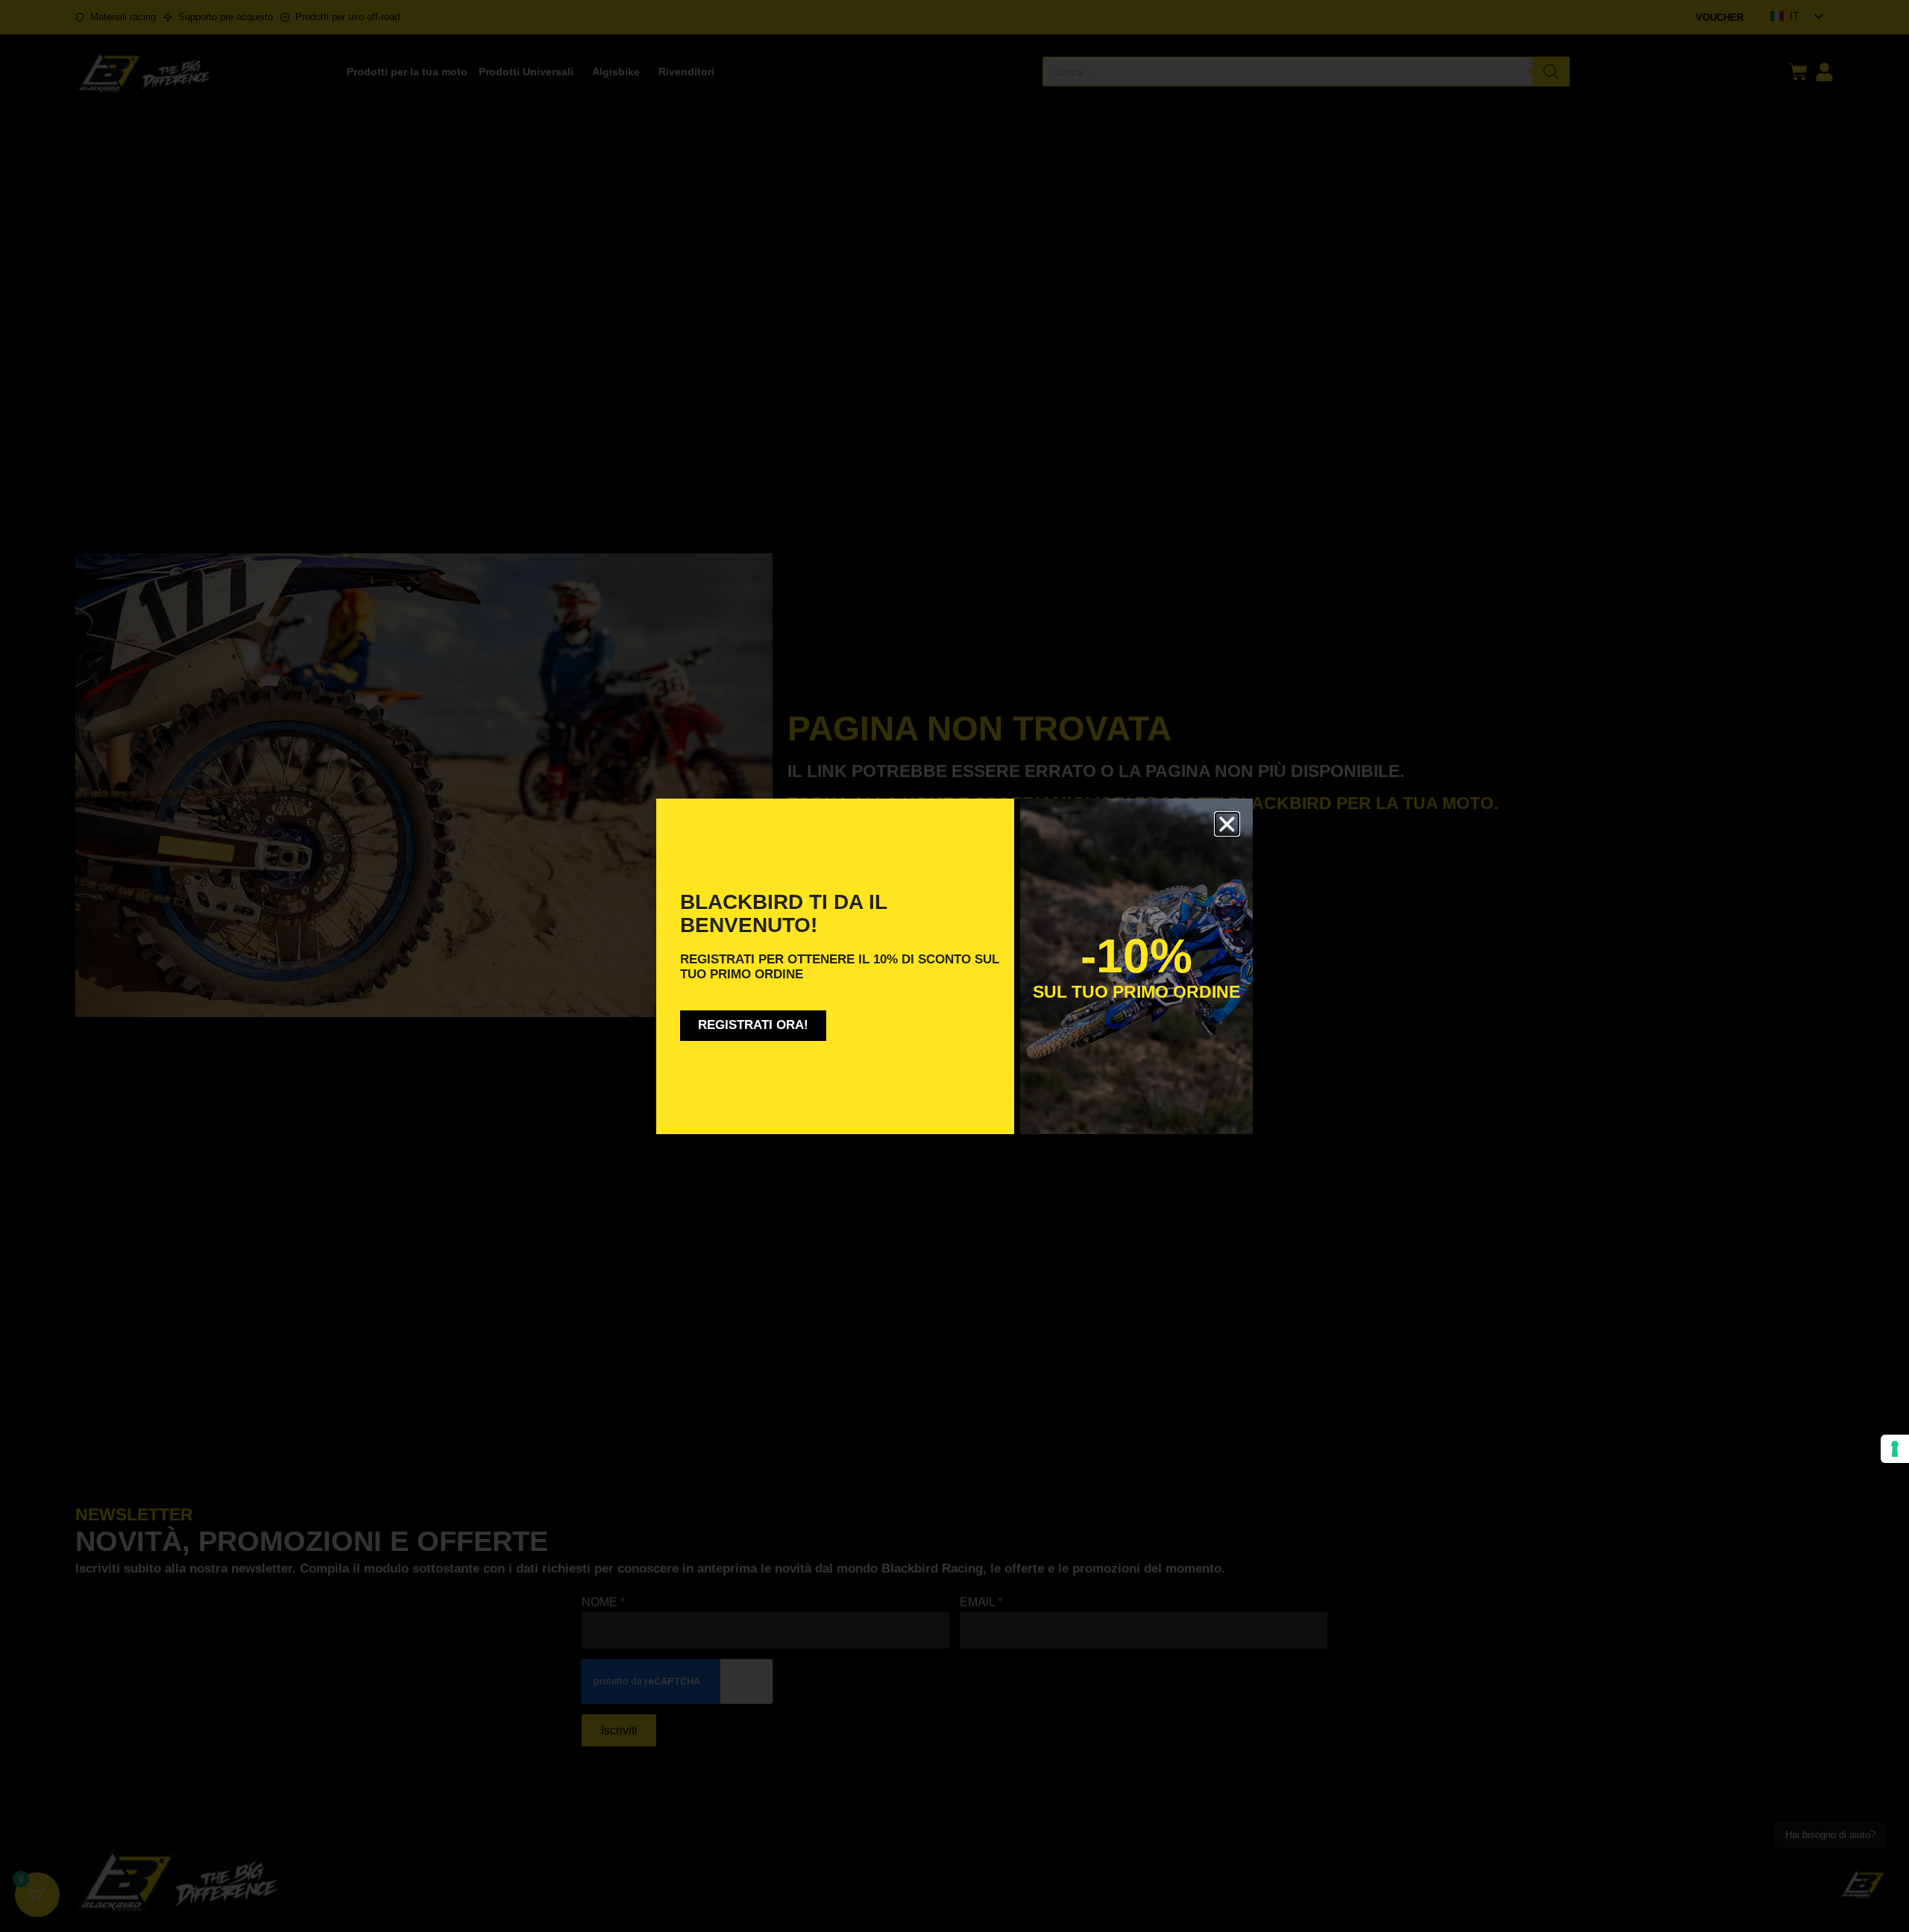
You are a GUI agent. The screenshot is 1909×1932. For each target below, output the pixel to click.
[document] (954, 966)
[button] (1227, 824)
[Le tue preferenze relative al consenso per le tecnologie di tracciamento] (1895, 1449)
